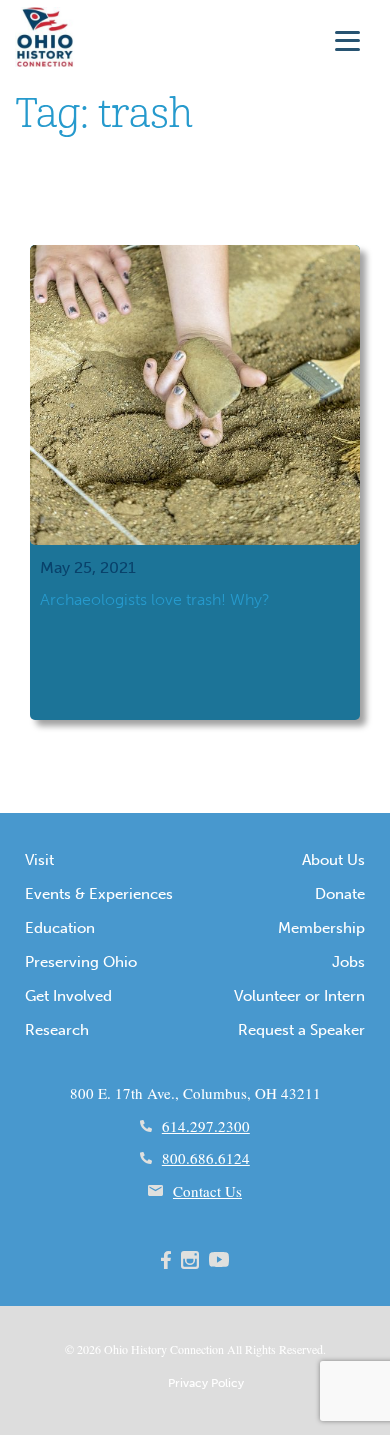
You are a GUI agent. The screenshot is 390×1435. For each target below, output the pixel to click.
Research (57, 1030)
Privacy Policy (206, 1383)
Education (60, 928)
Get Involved (68, 996)
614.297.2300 (206, 1126)
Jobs (348, 962)
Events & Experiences (99, 894)
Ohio (116, 1349)
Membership (321, 928)
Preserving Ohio (81, 962)
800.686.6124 (206, 1158)
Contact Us (207, 1191)
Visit (39, 860)
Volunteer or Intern (299, 996)
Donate (340, 894)
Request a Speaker (301, 1030)
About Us (333, 860)
